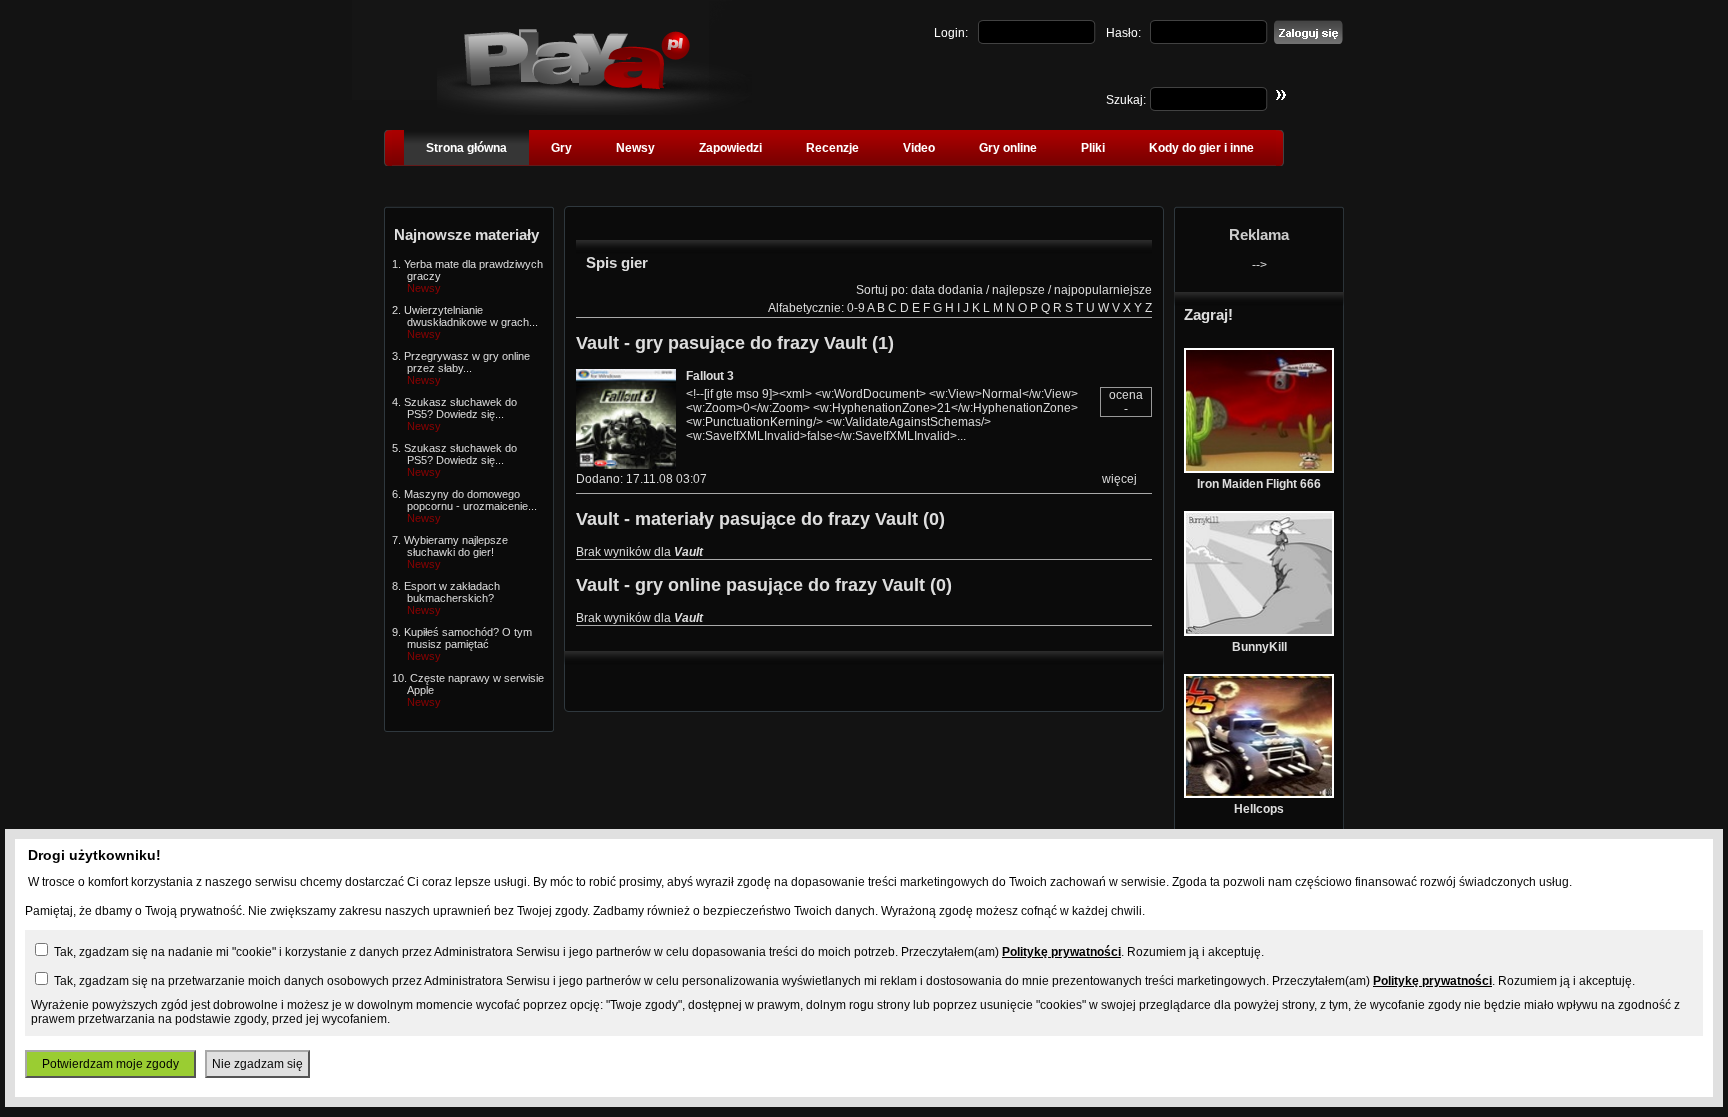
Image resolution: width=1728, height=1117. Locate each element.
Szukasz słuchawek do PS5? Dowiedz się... (460, 408)
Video (919, 148)
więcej (1119, 479)
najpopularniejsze (1103, 290)
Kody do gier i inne (1201, 148)
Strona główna (466, 148)
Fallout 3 (710, 376)
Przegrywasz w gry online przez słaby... (467, 362)
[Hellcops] (1259, 794)
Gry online (1008, 148)
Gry (561, 148)
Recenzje (832, 148)
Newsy (635, 148)
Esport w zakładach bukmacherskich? (452, 592)
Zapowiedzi (730, 148)
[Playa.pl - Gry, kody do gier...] (594, 111)
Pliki (1093, 148)
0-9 (856, 308)
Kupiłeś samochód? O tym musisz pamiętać (468, 638)
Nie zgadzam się (257, 1064)
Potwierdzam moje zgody (110, 1064)
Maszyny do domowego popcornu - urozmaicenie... (470, 500)
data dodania (947, 290)
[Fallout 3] (626, 465)
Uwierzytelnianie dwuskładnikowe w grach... (471, 316)
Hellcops (1259, 809)
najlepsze (1018, 290)
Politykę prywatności (1061, 952)
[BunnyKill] (1259, 632)
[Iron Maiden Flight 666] (1259, 469)
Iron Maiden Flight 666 (1259, 484)
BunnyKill (1259, 647)
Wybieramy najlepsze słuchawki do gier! (456, 546)
